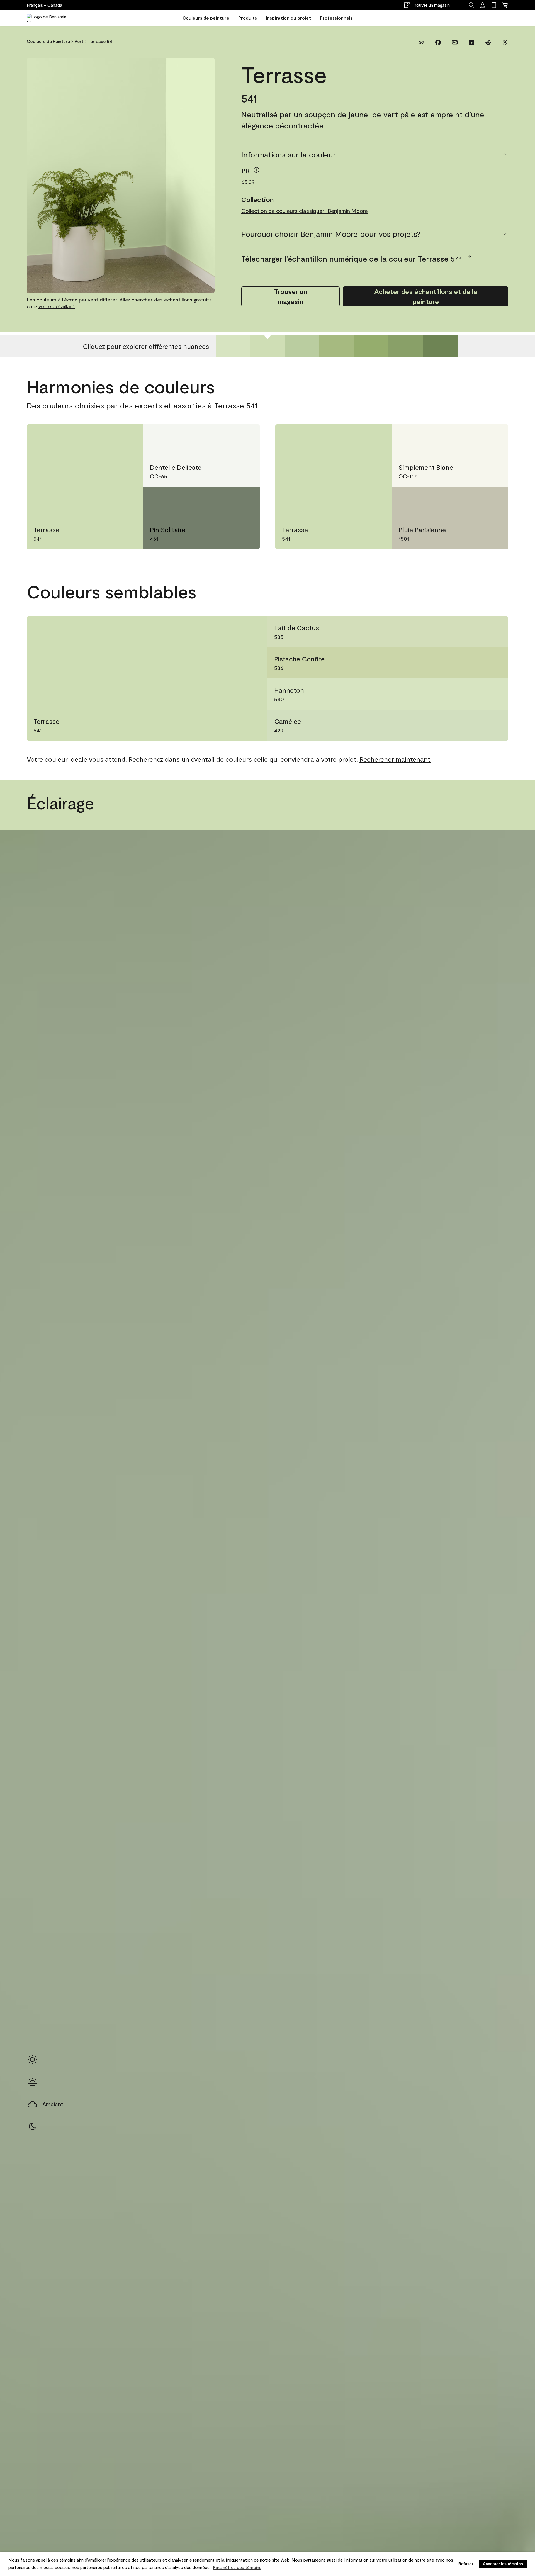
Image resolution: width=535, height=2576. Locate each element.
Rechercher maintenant (395, 759)
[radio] (32, 2059)
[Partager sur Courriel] (455, 42)
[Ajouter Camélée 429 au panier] (475, 725)
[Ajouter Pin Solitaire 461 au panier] (224, 500)
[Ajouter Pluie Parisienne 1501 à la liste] (493, 500)
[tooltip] (256, 170)
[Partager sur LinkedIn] (471, 42)
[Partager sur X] (505, 42)
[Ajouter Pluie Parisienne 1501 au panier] (473, 500)
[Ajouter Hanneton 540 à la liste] (495, 694)
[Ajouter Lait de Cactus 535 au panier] (475, 632)
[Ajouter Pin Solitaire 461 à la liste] (244, 500)
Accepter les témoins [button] (503, 2564)
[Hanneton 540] (233, 346)
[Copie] (421, 42)
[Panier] (505, 5)
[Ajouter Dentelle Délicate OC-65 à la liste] (244, 438)
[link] (494, 5)
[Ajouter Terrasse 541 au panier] (108, 438)
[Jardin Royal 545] (406, 346)
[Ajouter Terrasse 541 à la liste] (128, 438)
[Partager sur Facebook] (438, 42)
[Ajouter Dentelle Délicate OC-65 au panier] (224, 438)
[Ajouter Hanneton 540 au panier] (475, 694)
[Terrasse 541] (267, 346)
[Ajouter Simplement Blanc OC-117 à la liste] (493, 438)
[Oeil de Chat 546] (440, 346)
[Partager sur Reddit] (488, 42)
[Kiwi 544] (371, 346)
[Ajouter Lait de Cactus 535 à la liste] (495, 632)
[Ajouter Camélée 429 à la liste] (495, 725)
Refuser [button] (466, 2564)
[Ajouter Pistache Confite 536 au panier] (475, 663)
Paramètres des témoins (237, 2567)
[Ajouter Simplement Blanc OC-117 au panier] (473, 438)
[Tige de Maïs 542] (302, 346)
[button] (471, 5)
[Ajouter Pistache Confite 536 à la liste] (495, 663)
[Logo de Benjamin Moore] (51, 18)
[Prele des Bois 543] (337, 346)
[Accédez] (483, 5)
